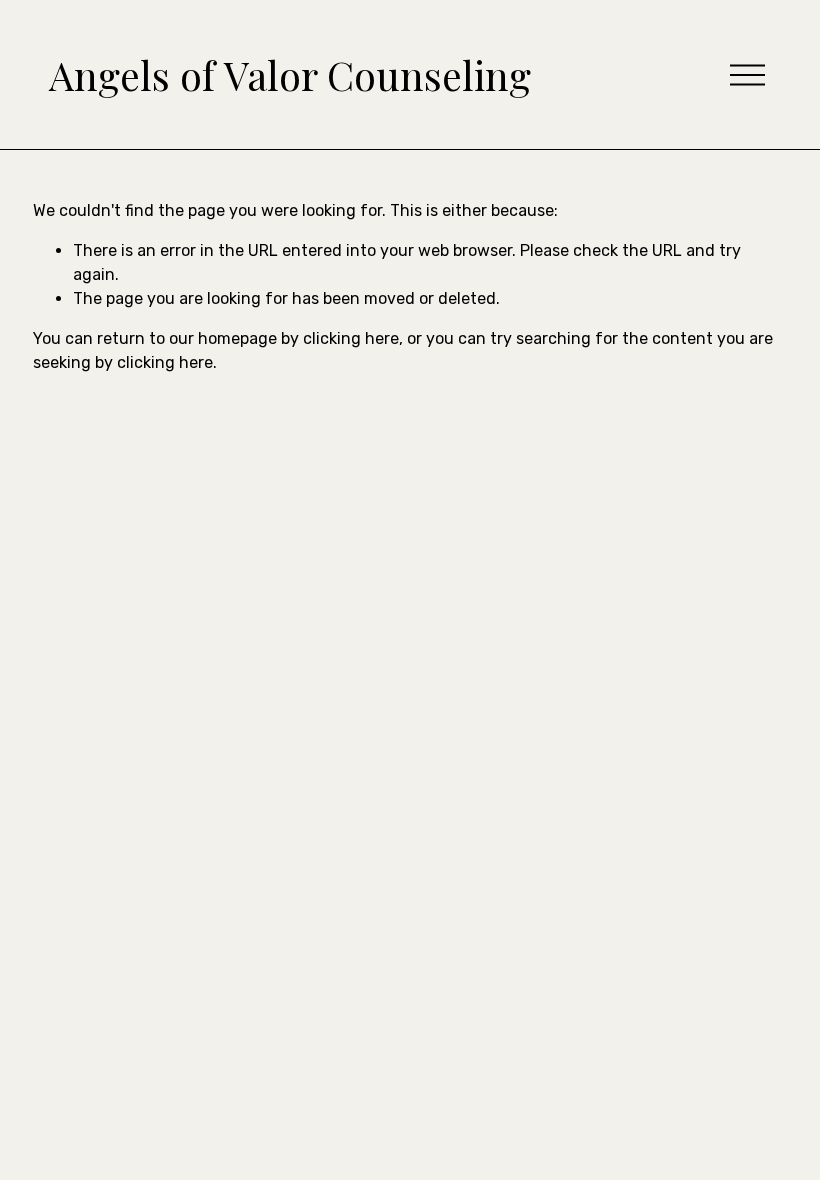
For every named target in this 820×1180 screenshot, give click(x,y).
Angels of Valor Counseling (290, 74)
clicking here (351, 338)
